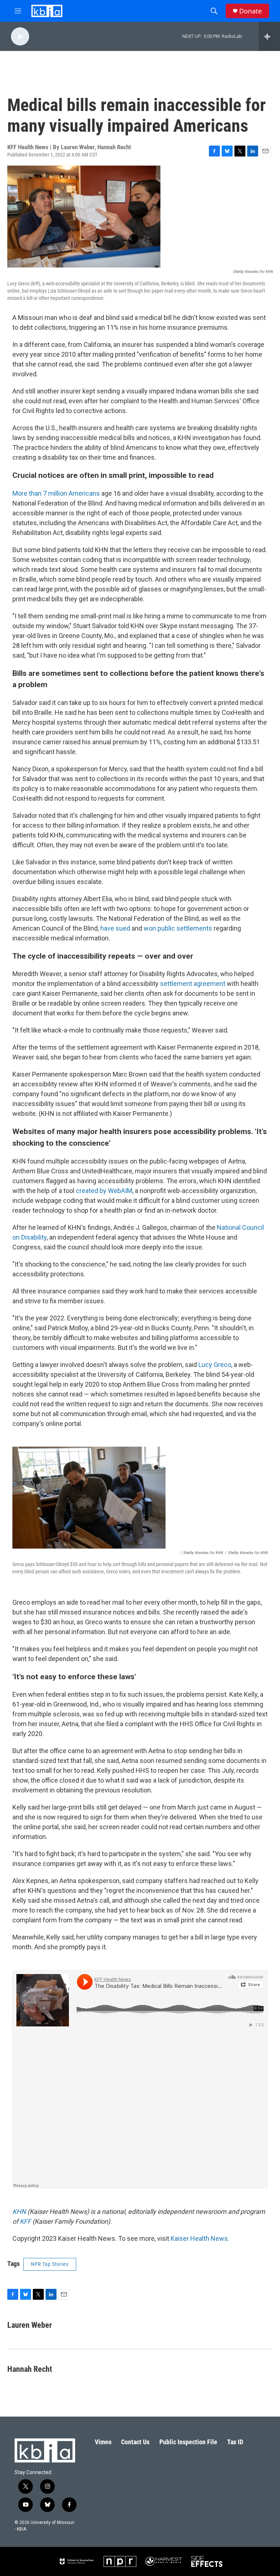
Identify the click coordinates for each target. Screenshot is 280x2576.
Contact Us (135, 2442)
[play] (20, 37)
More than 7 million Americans (56, 493)
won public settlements (178, 928)
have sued (115, 928)
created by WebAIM (104, 1191)
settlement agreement (193, 984)
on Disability (30, 1237)
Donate (250, 11)
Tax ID (235, 2442)
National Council (240, 1227)
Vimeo (103, 2442)
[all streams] (269, 36)
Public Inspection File (188, 2442)
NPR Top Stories (50, 2264)
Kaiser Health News (199, 2238)
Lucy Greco (215, 1365)
